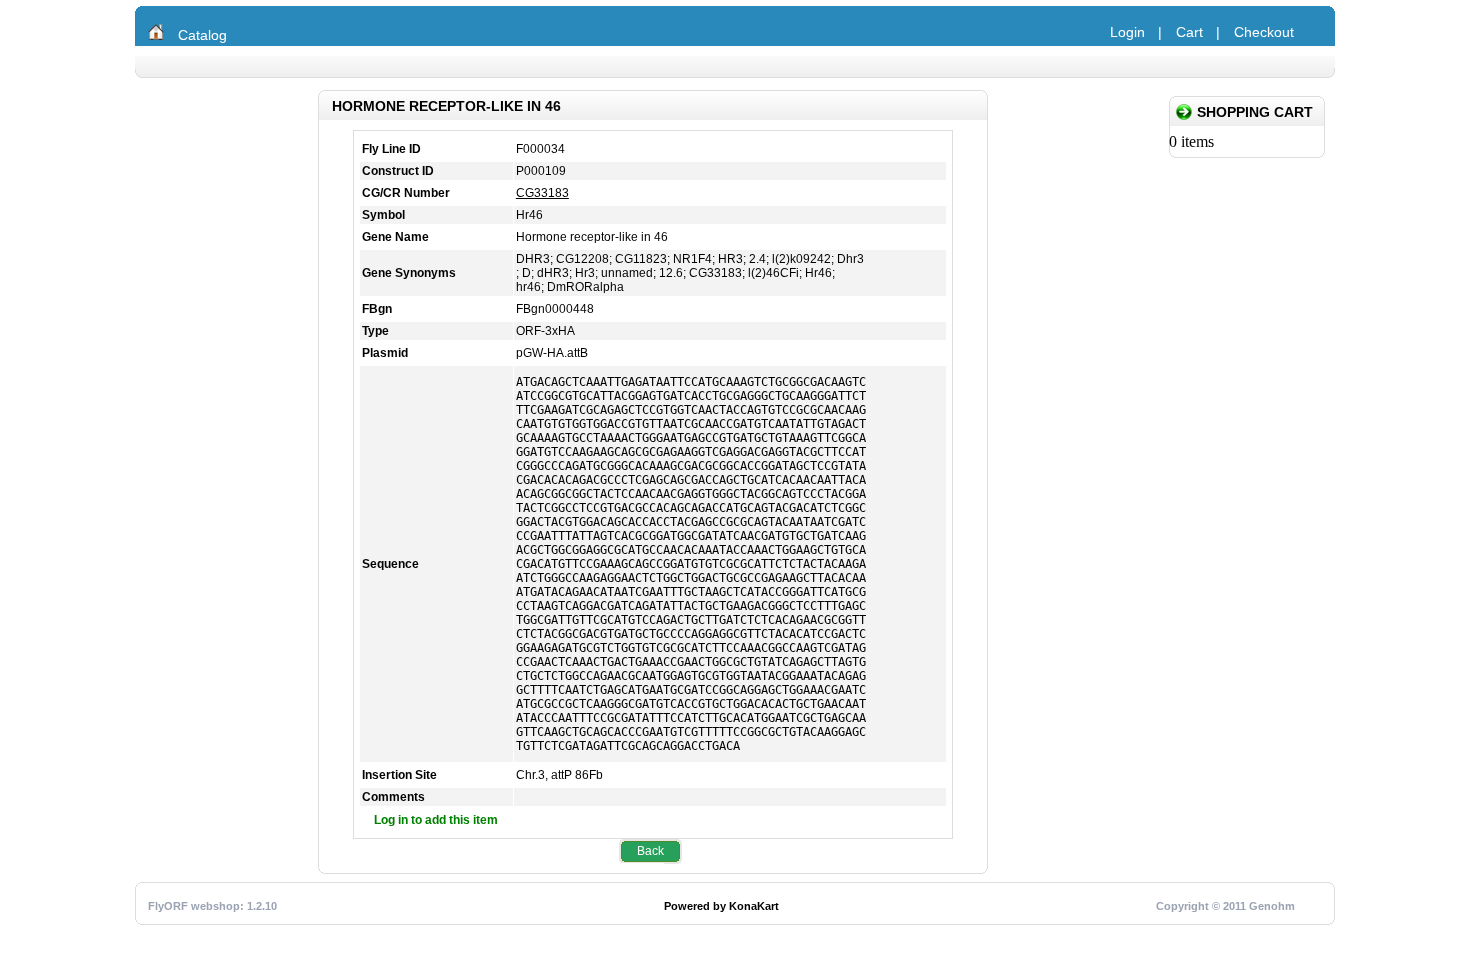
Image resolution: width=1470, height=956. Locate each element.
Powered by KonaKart (721, 906)
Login (1127, 32)
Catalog (202, 35)
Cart (1189, 32)
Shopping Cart (1255, 112)
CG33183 (542, 193)
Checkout (1264, 32)
